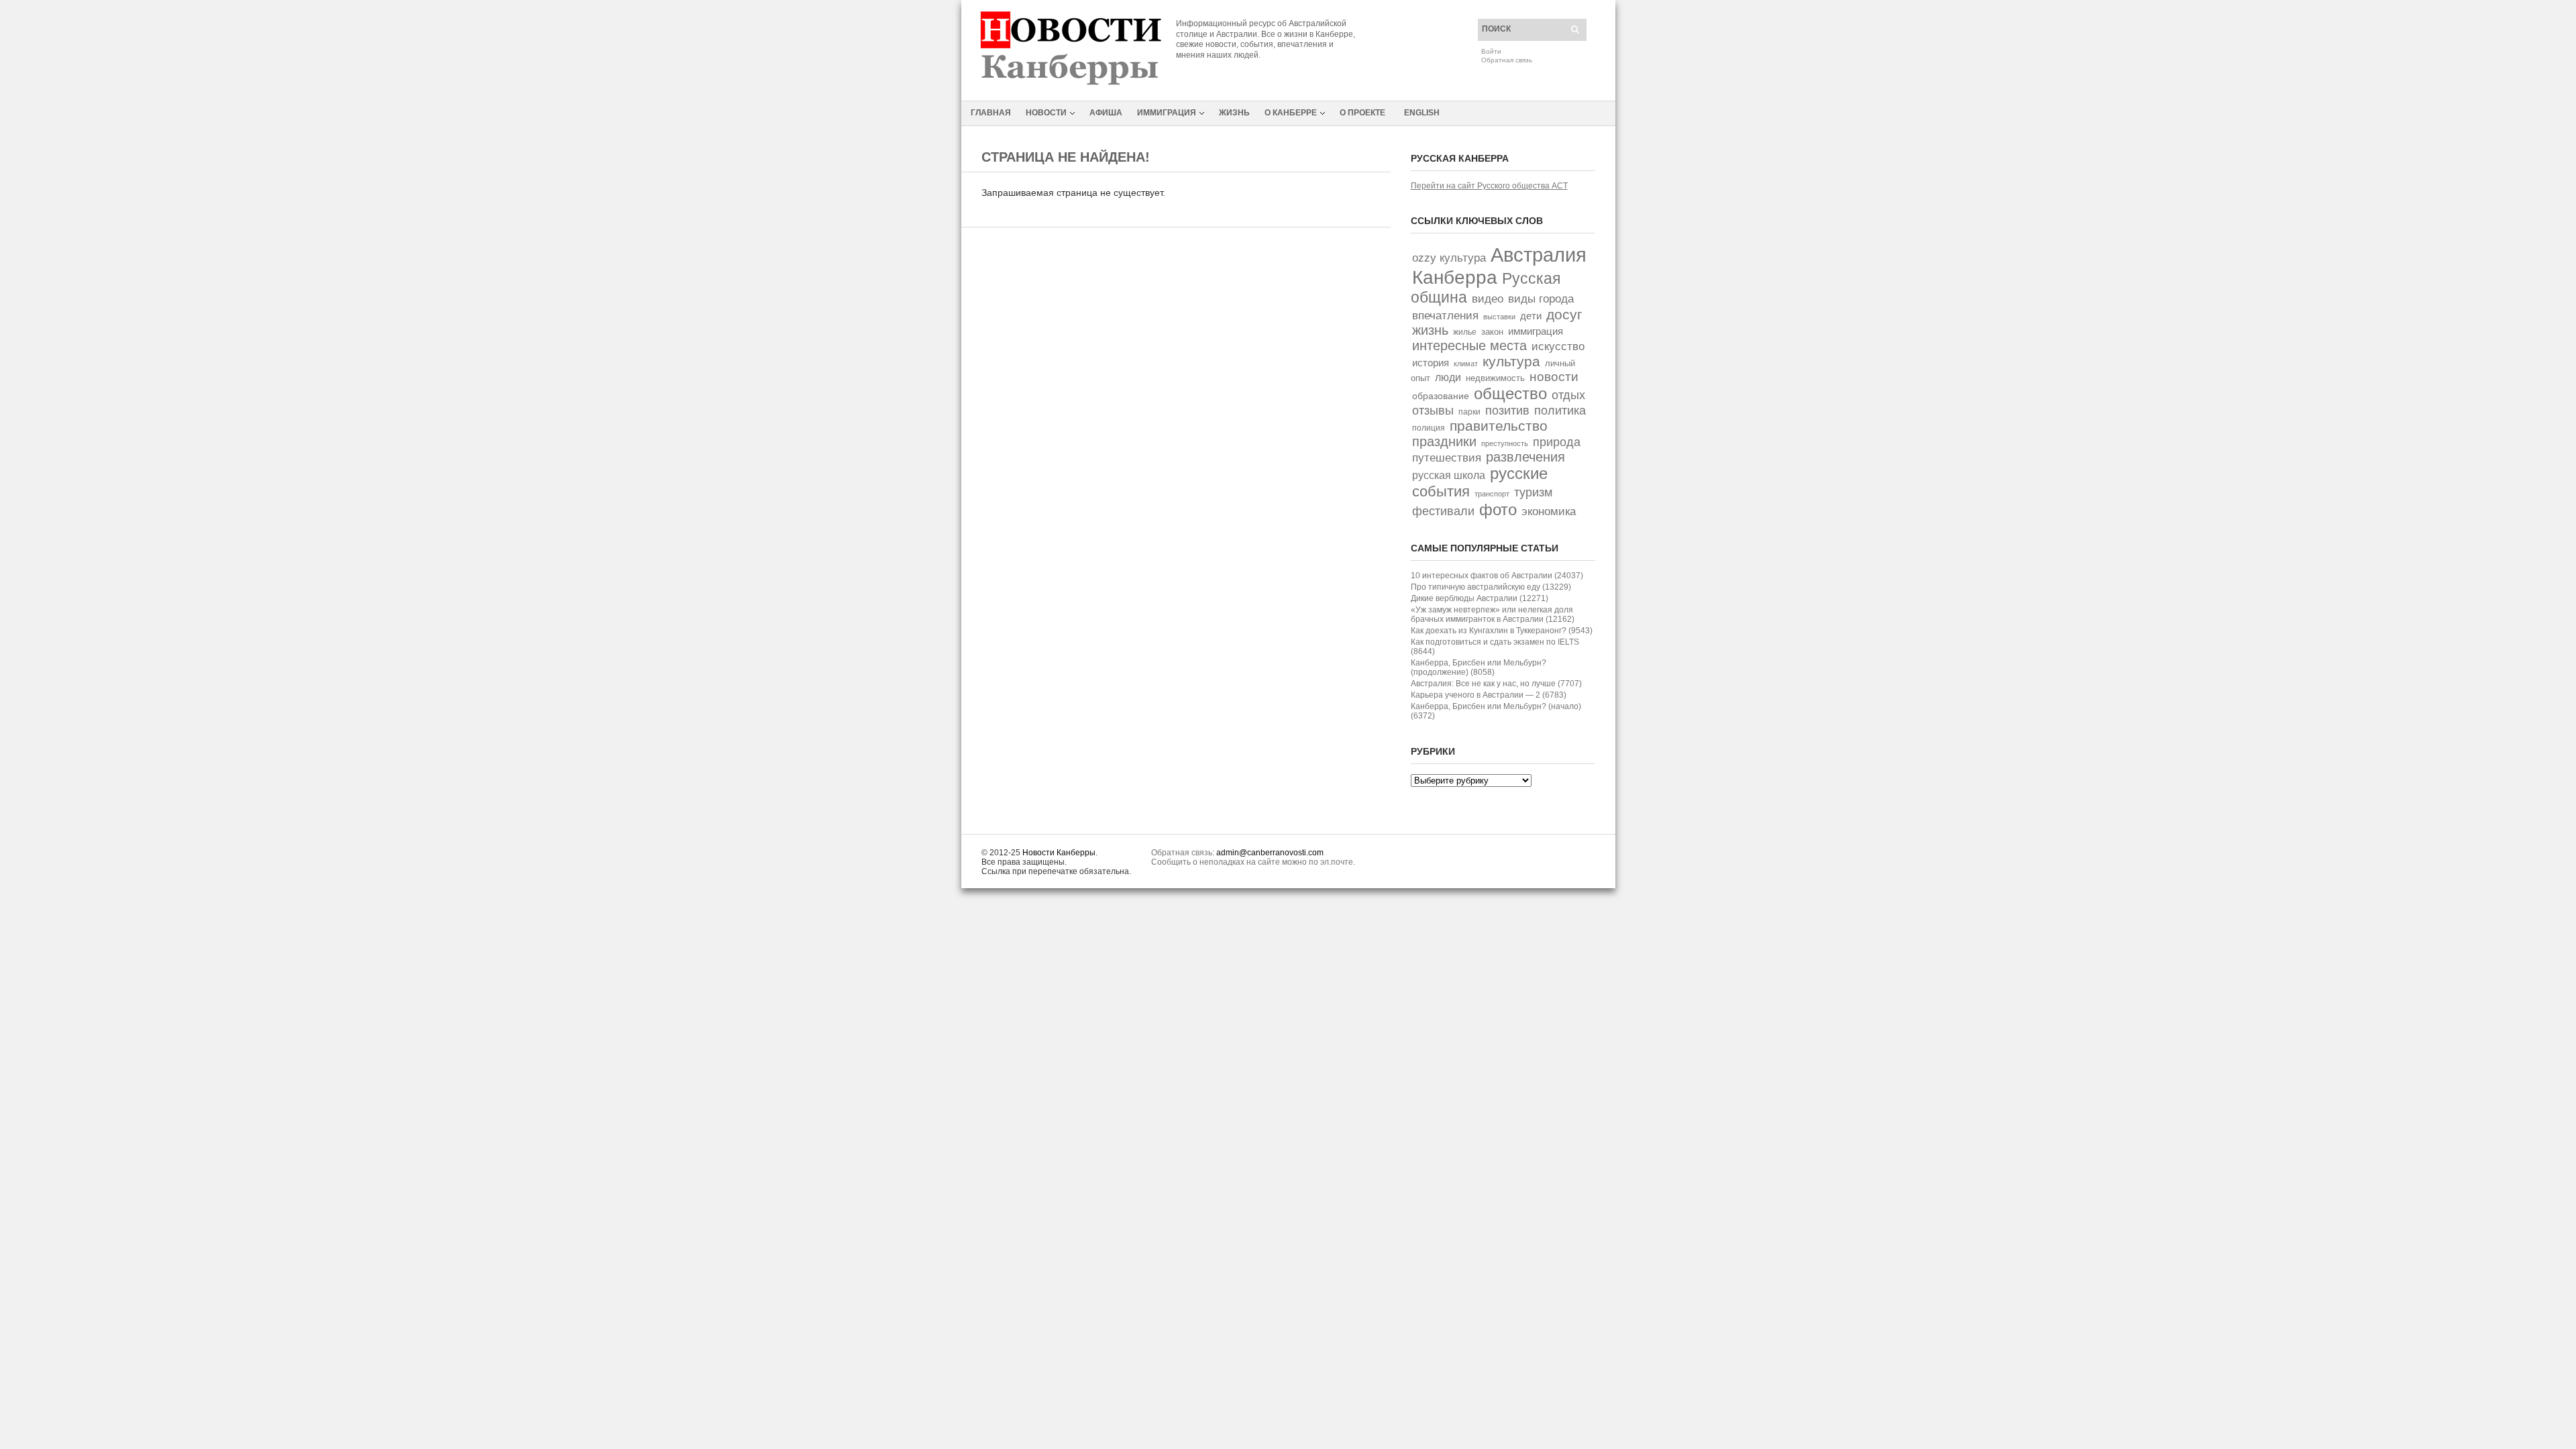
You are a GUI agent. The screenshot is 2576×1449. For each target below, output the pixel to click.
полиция (1429, 428)
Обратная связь (1507, 60)
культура (1511, 361)
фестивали (1443, 511)
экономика (1549, 512)
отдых (1568, 395)
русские (1519, 474)
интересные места (1469, 345)
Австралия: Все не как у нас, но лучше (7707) (1496, 684)
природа (1557, 442)
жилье (1465, 332)
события (1441, 491)
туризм (1533, 492)
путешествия (1447, 458)
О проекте (1362, 113)
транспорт (1492, 494)
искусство (1558, 346)
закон (1492, 332)
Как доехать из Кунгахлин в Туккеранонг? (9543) (1502, 631)
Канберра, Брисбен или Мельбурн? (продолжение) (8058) (1479, 667)
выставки (1499, 317)
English (1422, 113)
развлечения (1525, 457)
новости (1554, 377)
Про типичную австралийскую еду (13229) (1491, 587)
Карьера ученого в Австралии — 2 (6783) (1489, 695)
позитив (1507, 410)
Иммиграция (1167, 113)
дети (1531, 316)
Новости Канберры (1059, 853)
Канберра (1455, 277)
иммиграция (1536, 331)
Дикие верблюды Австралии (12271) (1480, 598)
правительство (1499, 426)
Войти (1491, 51)
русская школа (1449, 475)
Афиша (1106, 113)
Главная (991, 113)
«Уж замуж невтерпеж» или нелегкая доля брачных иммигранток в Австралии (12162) (1493, 614)
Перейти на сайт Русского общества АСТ (1489, 186)
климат (1466, 364)
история (1431, 363)
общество (1510, 393)
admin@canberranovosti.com (1270, 853)
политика (1560, 410)
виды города (1541, 299)
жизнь (1430, 330)
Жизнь (1234, 113)
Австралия (1539, 255)
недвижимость (1495, 378)
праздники (1444, 441)
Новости (1046, 113)
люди (1448, 377)
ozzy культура (1449, 258)
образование (1441, 396)
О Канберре (1291, 113)
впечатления (1445, 316)
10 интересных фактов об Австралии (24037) (1497, 576)
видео (1488, 299)
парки (1469, 412)
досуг (1564, 314)
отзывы (1433, 411)
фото (1498, 509)
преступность (1505, 443)
